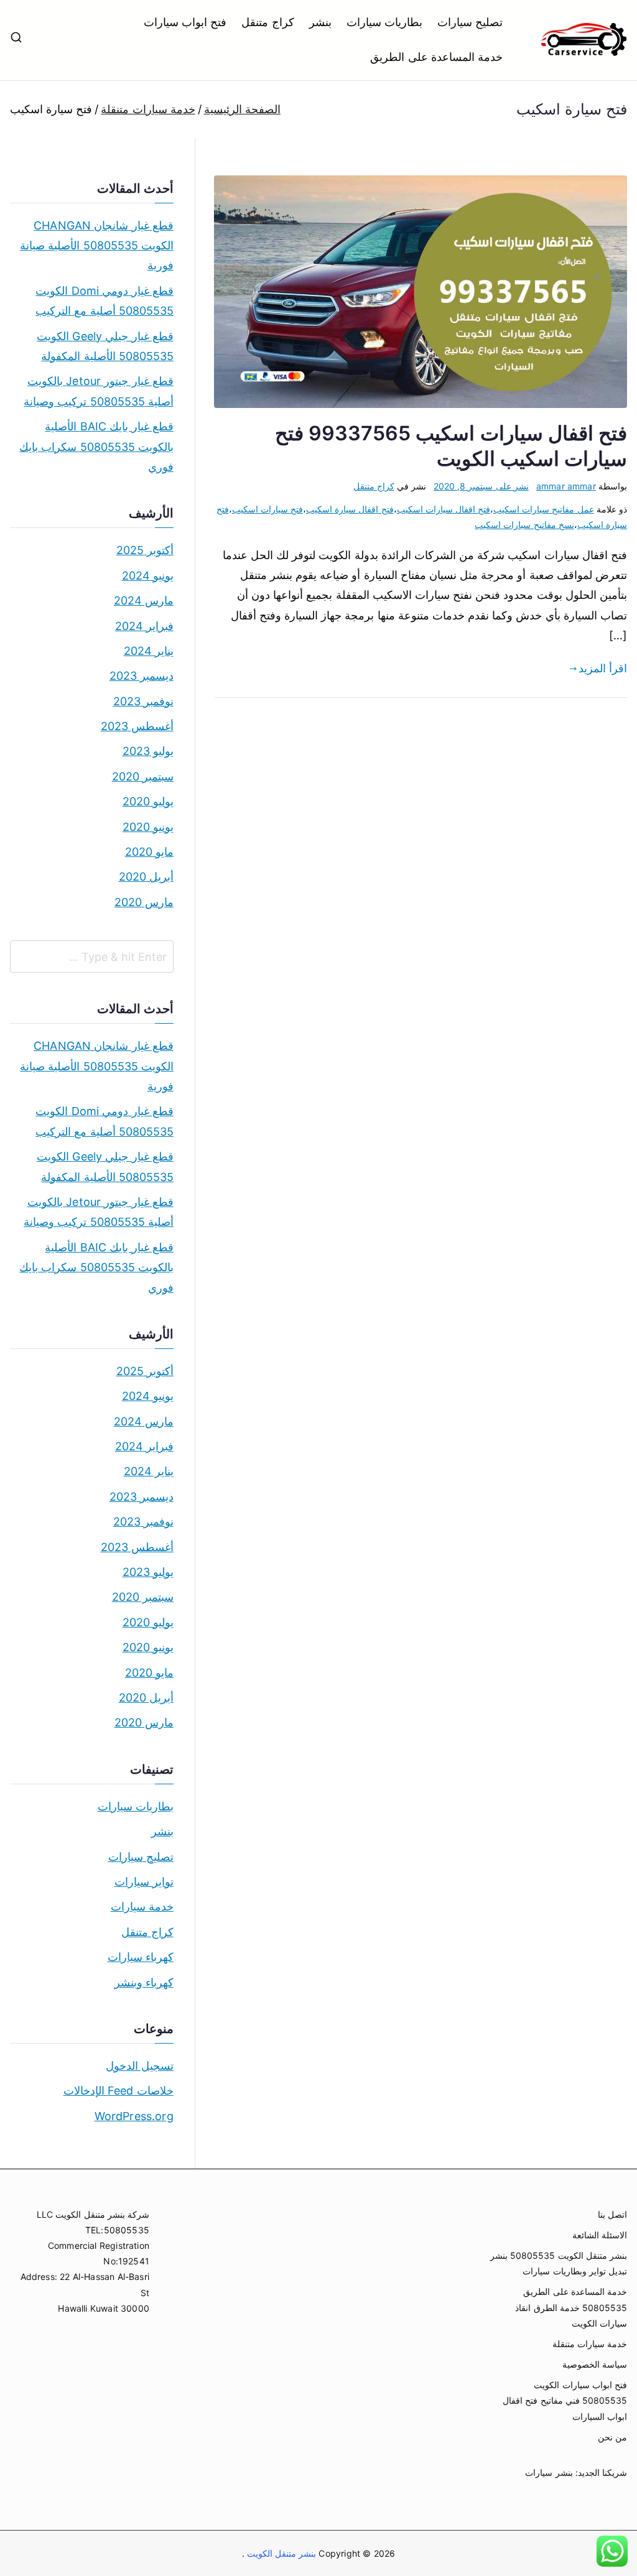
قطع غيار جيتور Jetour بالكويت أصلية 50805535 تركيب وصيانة (99, 391)
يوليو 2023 (148, 751)
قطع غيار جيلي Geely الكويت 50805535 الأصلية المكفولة (105, 346)
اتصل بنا (612, 2214)
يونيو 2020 (148, 827)
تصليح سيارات (470, 22)
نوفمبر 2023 (143, 701)
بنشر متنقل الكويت (281, 2553)
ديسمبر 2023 (142, 676)
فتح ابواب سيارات (185, 22)
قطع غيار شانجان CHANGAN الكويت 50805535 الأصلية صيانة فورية (97, 246)
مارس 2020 (144, 902)
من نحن (612, 2437)
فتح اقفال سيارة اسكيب (350, 509)
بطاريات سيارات (384, 22)
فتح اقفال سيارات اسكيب (444, 509)
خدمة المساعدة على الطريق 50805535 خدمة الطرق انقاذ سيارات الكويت (571, 2307)
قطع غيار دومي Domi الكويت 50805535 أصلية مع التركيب (105, 301)
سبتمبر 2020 (143, 776)
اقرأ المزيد (603, 668)
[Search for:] (92, 957)
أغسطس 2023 (137, 726)
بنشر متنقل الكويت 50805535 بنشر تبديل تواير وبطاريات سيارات (559, 2263)
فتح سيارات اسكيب (267, 509)
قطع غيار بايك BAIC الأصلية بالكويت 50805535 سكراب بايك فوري (96, 447)
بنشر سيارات (549, 2472)
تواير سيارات (144, 1882)
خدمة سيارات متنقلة (590, 2344)
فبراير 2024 (144, 626)
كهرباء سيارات (141, 1957)
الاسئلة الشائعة (600, 2235)
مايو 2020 (149, 852)
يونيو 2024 (148, 576)
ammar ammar (566, 486)
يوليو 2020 (148, 801)
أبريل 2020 (146, 877)
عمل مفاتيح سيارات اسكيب (544, 509)
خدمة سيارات (142, 1907)
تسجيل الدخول (140, 2066)
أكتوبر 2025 (145, 550)
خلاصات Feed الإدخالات (119, 2091)
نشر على (481, 486)
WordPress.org (134, 2116)
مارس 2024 (144, 600)
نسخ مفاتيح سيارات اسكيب (524, 525)
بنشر (320, 22)
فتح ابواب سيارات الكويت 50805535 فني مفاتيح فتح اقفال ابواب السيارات (565, 2400)
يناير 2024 (149, 651)
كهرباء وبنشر (144, 1982)
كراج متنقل (267, 22)
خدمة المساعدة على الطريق (436, 57)
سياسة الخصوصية (595, 2364)
